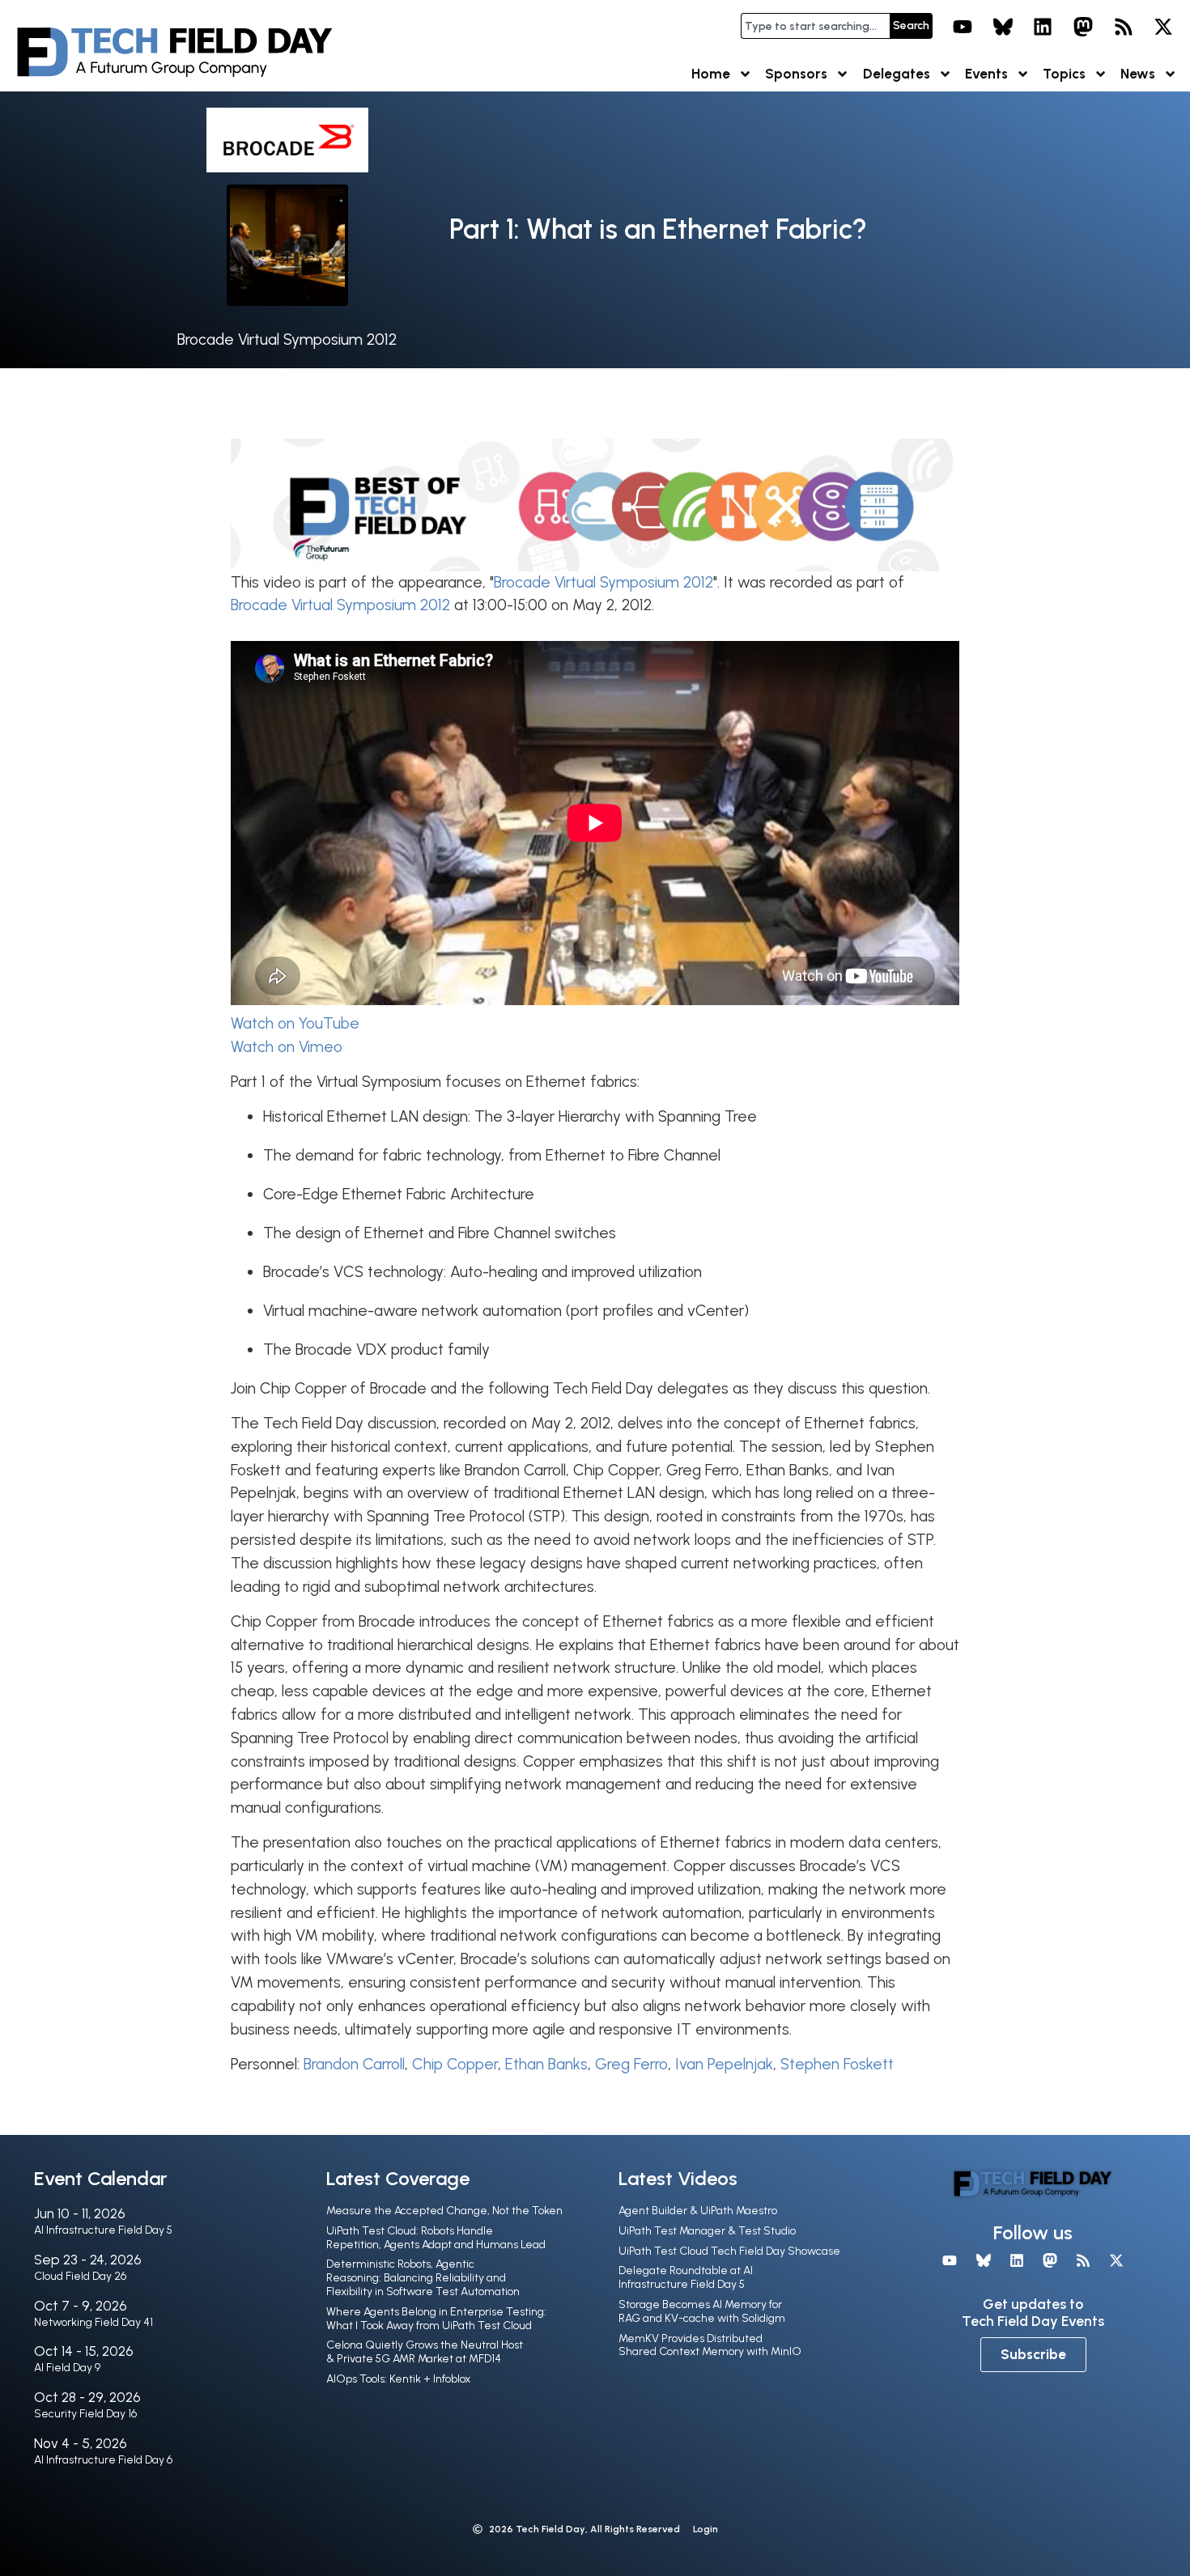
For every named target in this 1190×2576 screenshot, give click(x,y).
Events (986, 74)
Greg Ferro (631, 2064)
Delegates (897, 74)
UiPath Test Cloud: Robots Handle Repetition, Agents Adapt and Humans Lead (436, 2238)
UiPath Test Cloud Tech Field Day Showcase (729, 2251)
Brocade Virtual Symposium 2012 (287, 340)
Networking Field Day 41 (93, 2322)
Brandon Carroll (354, 2064)
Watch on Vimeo (287, 1047)
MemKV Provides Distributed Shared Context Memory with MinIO (710, 2345)
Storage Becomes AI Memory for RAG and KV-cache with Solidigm (702, 2311)
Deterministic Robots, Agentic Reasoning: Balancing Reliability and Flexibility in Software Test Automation (423, 2278)
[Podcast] (1124, 27)
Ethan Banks (546, 2064)
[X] (1163, 27)
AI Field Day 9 (67, 2368)
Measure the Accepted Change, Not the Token (444, 2211)
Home (711, 74)
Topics (1064, 74)
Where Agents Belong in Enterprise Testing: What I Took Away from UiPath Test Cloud (436, 2319)
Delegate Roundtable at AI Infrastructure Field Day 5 (686, 2277)
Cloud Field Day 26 (80, 2276)
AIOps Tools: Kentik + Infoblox (398, 2379)
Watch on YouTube (295, 1023)
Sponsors (796, 74)
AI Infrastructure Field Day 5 (103, 2230)
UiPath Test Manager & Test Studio (707, 2231)
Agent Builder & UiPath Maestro (698, 2211)
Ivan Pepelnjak (724, 2064)
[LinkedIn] (1043, 27)
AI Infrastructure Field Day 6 (103, 2460)
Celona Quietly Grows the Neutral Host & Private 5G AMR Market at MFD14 (425, 2352)
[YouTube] (963, 27)
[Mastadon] (1083, 27)
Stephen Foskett (837, 2064)
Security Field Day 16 (85, 2414)
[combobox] (815, 26)
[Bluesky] (1003, 27)
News (1138, 74)
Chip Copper (455, 2064)
